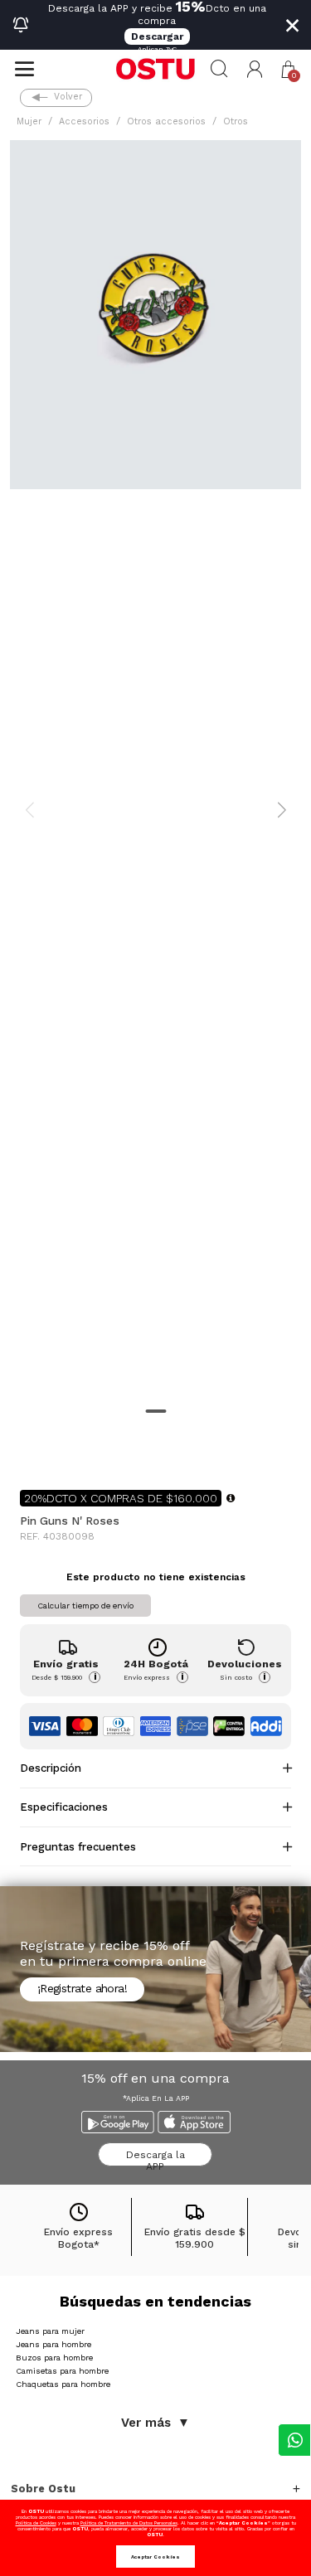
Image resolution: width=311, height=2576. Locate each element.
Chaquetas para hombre (63, 2384)
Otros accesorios (166, 121)
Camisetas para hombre (62, 2371)
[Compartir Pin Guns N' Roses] (32, 1450)
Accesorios (84, 121)
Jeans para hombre (53, 2344)
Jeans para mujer (50, 2331)
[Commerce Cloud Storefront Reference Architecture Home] (155, 69)
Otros (236, 121)
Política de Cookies (36, 2523)
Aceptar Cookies (155, 2557)
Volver (68, 97)
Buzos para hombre (54, 2358)
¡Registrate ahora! (82, 1988)
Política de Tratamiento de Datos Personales (129, 2523)
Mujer (29, 121)
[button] (255, 69)
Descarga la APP (155, 2158)
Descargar (157, 36)
